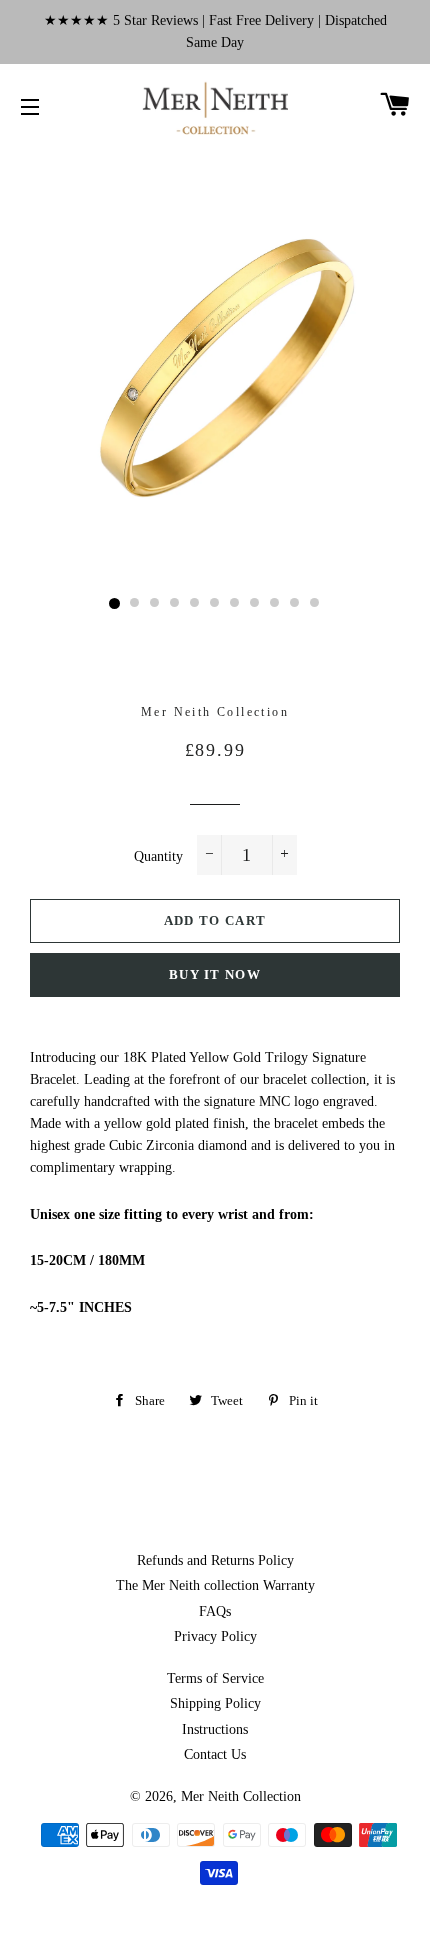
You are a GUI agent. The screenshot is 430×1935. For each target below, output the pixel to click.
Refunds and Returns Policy (215, 1560)
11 (315, 604)
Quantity (158, 856)
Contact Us (215, 1754)
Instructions (215, 1729)
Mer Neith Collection (241, 1796)
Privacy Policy (215, 1636)
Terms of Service (215, 1678)
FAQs (215, 1611)
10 (295, 604)
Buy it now (215, 974)
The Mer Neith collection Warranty (215, 1585)
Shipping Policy (215, 1703)
